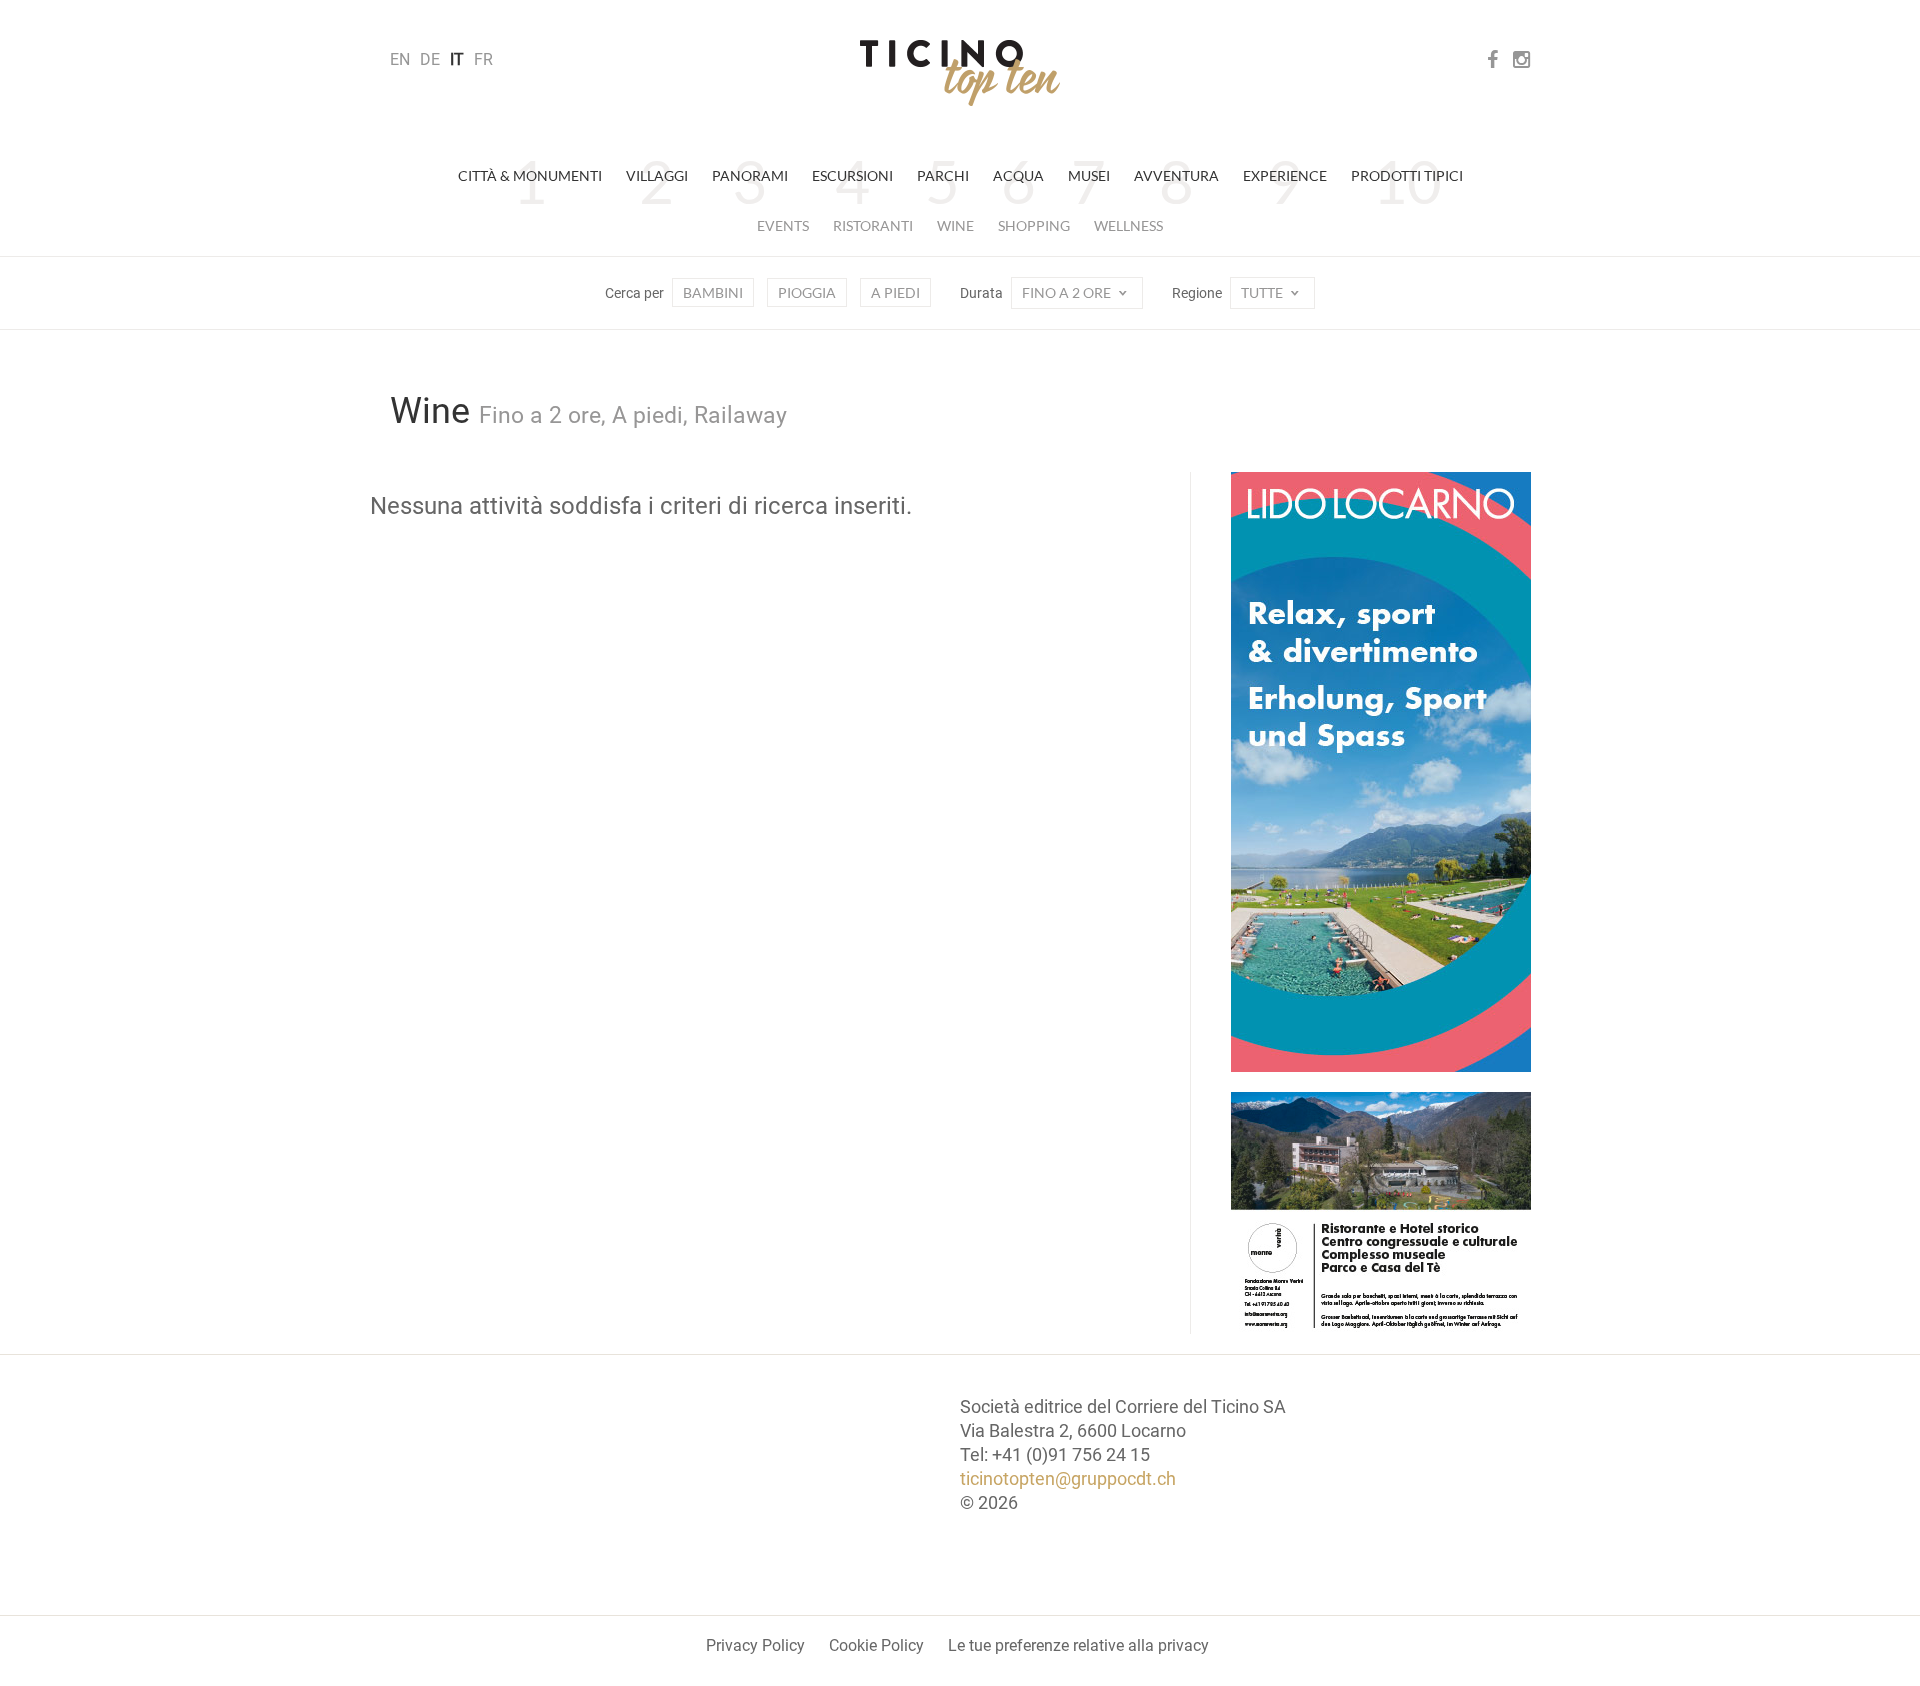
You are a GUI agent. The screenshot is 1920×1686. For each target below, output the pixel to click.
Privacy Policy (755, 1645)
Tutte (1263, 292)
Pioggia (807, 292)
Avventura (1176, 175)
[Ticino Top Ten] (960, 73)
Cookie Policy (876, 1645)
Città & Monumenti (530, 175)
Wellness (1128, 225)
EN (400, 59)
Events (783, 225)
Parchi (943, 175)
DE (430, 59)
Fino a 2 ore (1068, 292)
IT (457, 59)
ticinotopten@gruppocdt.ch (1068, 1478)
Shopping (1034, 225)
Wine (955, 225)
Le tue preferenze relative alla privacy (1078, 1645)
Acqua (1018, 175)
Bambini (713, 292)
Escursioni (852, 175)
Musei (1089, 175)
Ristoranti (873, 225)
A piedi (895, 292)
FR (483, 59)
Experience (1285, 175)
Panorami (750, 175)
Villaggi (657, 175)
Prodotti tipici (1407, 175)
